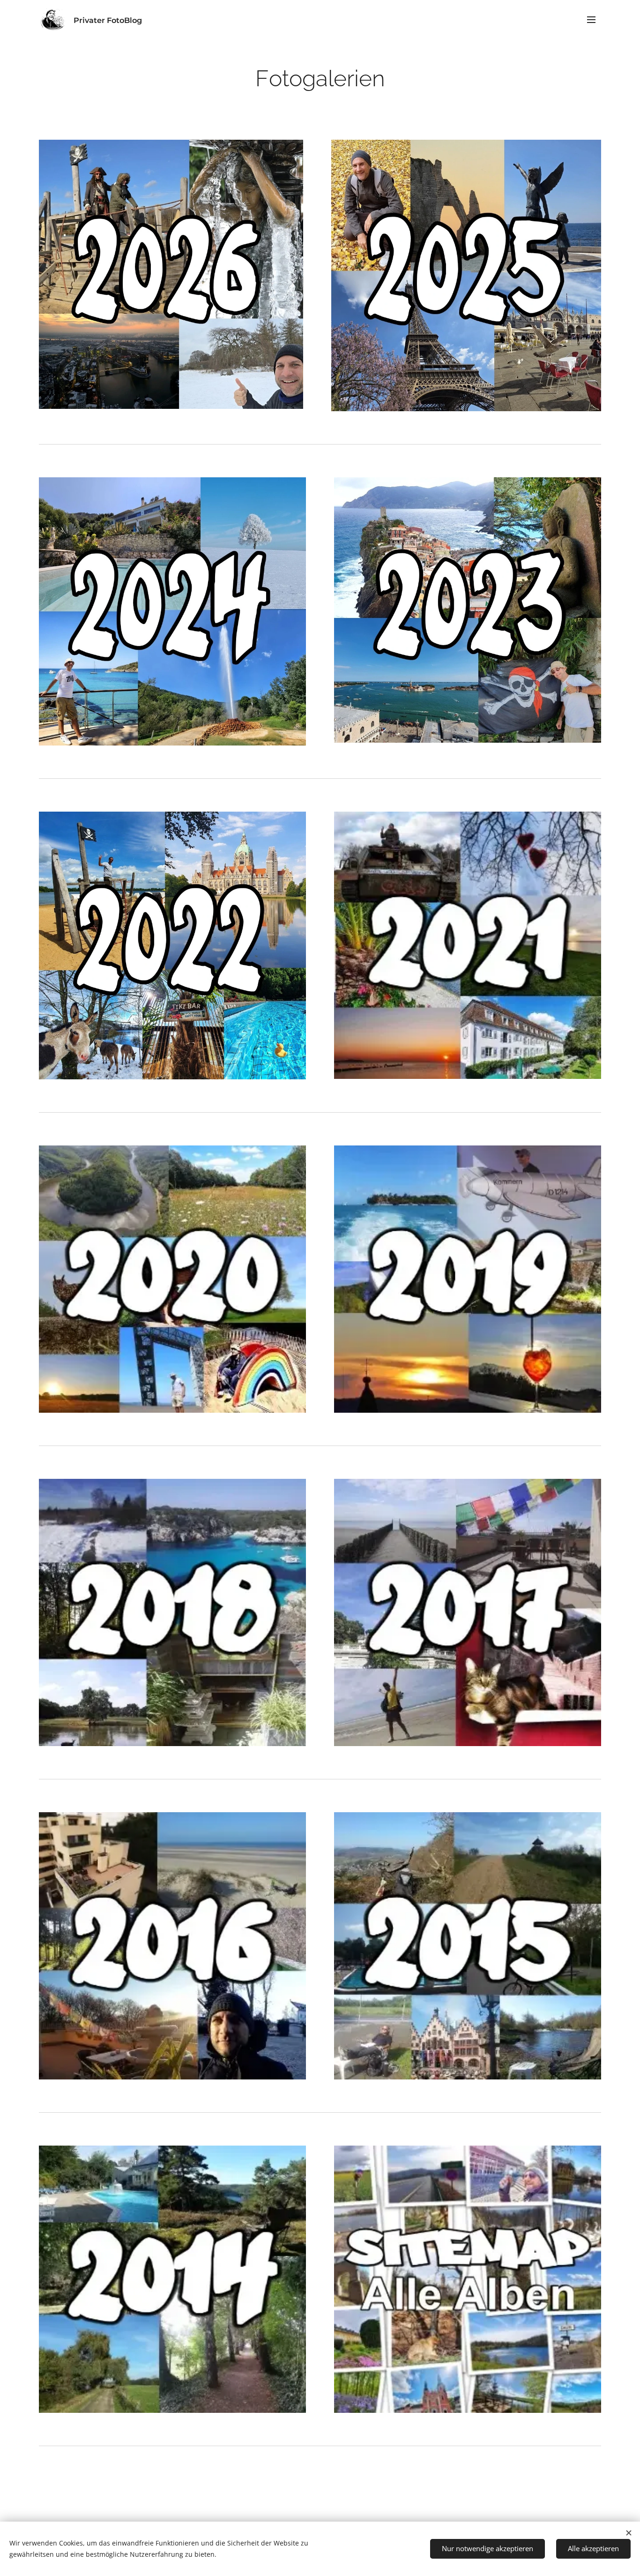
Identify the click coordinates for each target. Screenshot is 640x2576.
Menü (594, 19)
